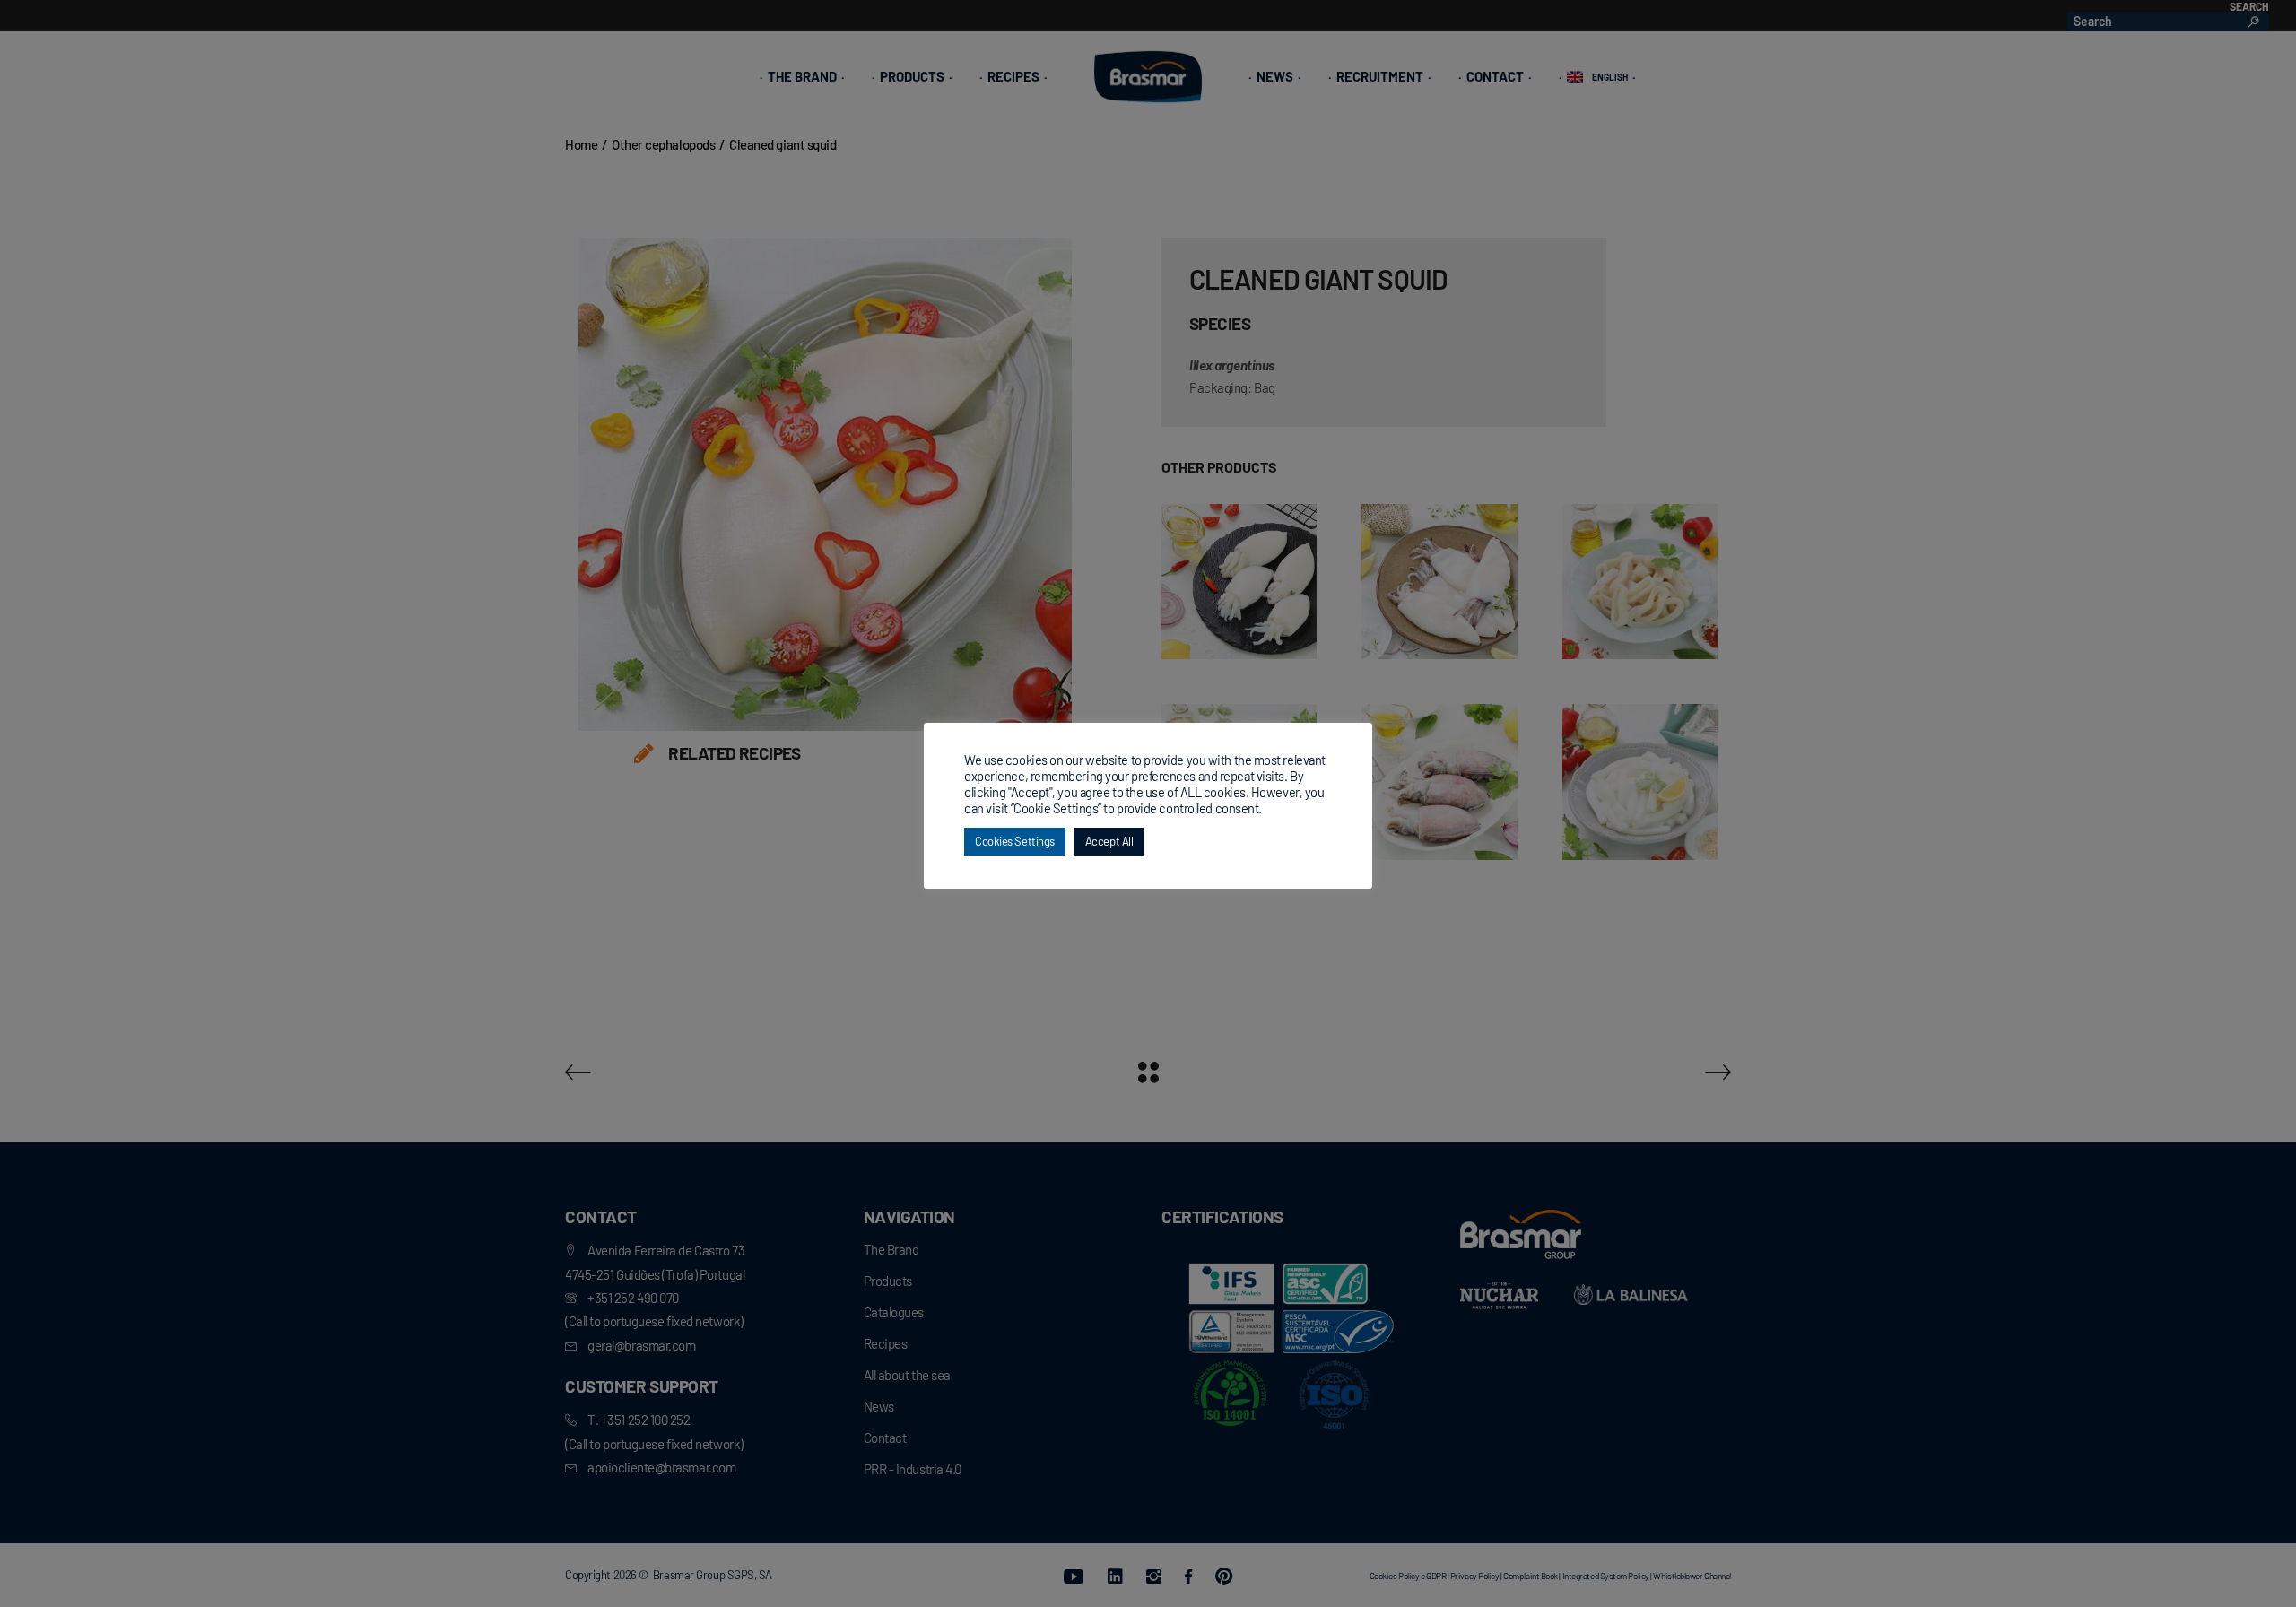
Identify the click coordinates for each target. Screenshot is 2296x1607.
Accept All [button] (1109, 841)
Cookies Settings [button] (1015, 841)
